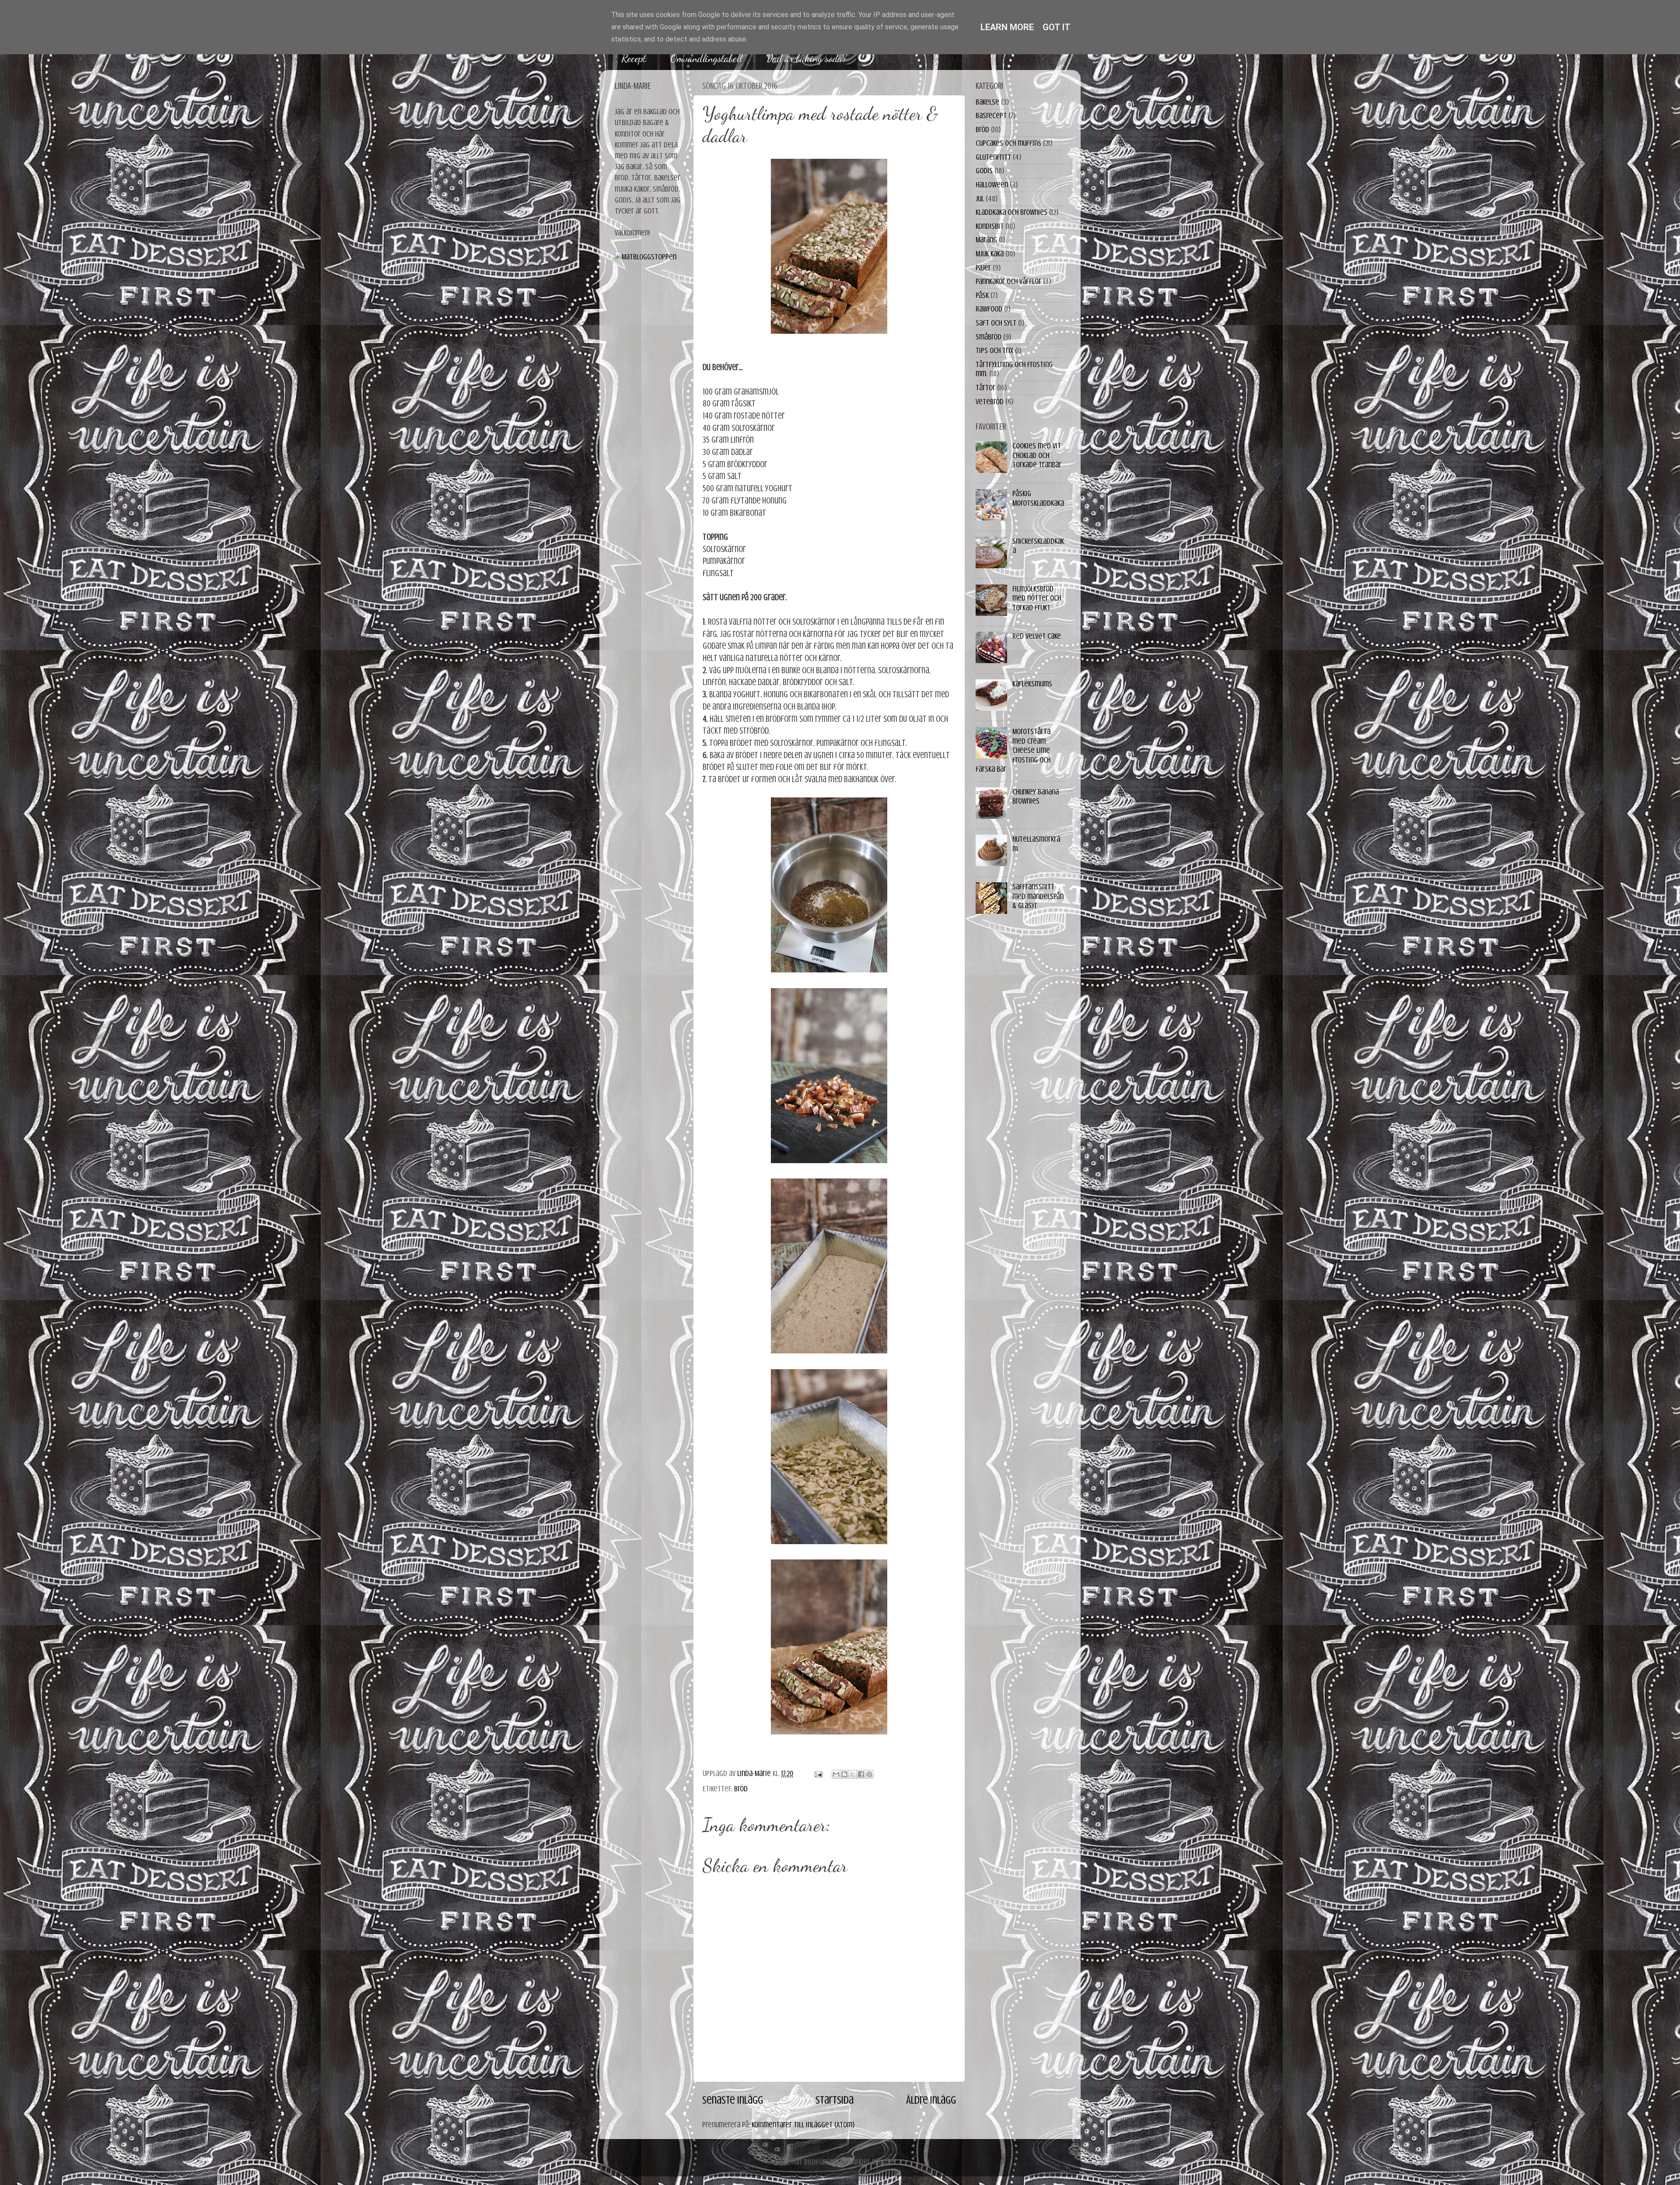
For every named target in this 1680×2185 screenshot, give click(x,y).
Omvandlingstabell (706, 58)
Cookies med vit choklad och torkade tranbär (1037, 455)
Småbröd (989, 337)
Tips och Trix (994, 350)
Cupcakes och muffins (1008, 143)
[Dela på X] (853, 1774)
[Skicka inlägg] (817, 1773)
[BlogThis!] (844, 1774)
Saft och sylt (996, 323)
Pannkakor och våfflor (1008, 281)
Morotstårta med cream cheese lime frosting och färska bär (1013, 750)
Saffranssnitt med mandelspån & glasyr (1038, 896)
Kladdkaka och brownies (1011, 212)
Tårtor (985, 388)
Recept (634, 58)
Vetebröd (990, 402)
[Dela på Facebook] (861, 1774)
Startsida (835, 2100)
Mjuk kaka (990, 254)
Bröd (741, 1789)
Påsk (982, 295)
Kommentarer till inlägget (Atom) (803, 2125)
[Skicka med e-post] (836, 1774)
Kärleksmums (1032, 684)
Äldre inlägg (931, 2100)
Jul (980, 199)
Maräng (986, 240)
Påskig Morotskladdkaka (1038, 498)
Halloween (992, 185)
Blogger (884, 2162)
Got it (1057, 27)
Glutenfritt (993, 157)
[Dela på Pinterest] (869, 1774)
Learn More (1007, 27)
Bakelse (987, 102)
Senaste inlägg (733, 2100)
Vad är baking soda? (806, 58)
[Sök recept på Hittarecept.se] (646, 257)
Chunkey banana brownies (1036, 797)
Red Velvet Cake (1037, 636)
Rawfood (989, 309)
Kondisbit (990, 226)
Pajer (983, 268)
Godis (984, 171)
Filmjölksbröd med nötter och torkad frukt (1037, 598)
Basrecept (991, 115)
